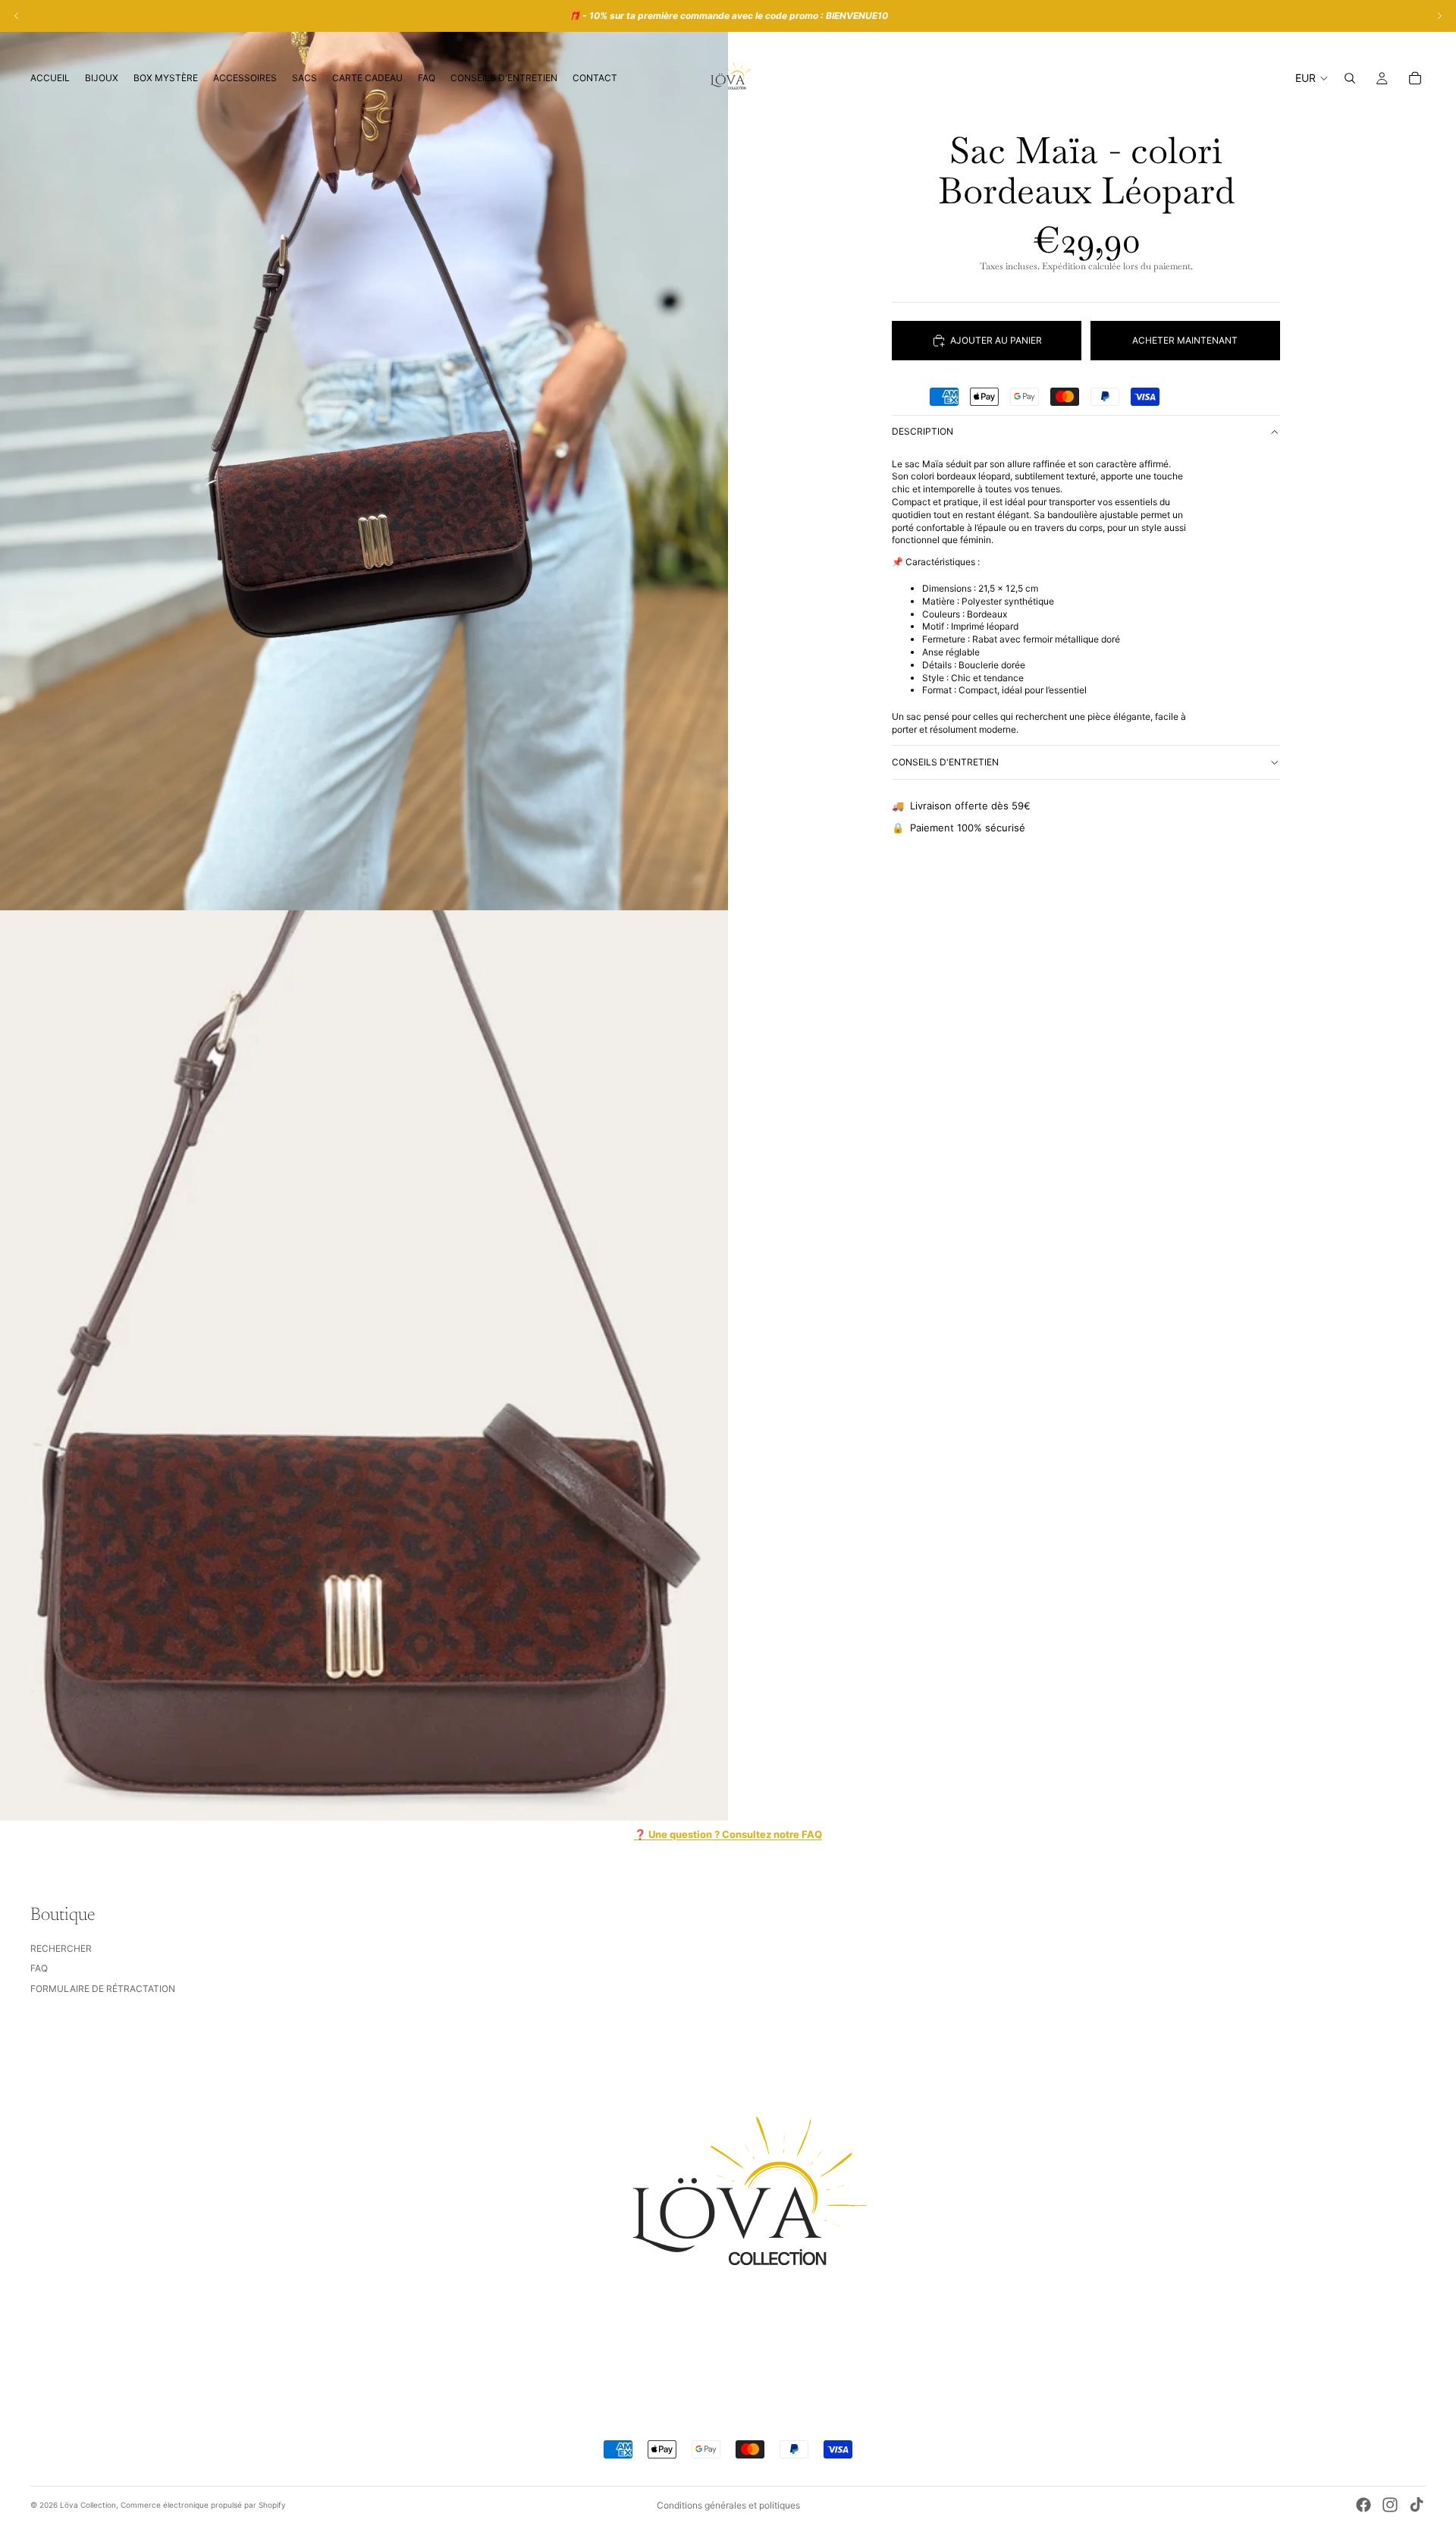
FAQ (39, 1968)
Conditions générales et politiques (728, 2505)
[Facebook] (1363, 2505)
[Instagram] (1390, 2505)
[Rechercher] (1350, 78)
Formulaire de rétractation (103, 1989)
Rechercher (61, 1948)
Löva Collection (88, 2505)
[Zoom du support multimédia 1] (364, 455)
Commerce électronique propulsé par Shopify (203, 2505)
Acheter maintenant (1185, 340)
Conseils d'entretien (945, 762)
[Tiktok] (1417, 2505)
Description (923, 431)
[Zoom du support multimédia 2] (364, 1365)
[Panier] (1415, 78)
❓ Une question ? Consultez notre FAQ (728, 1834)
